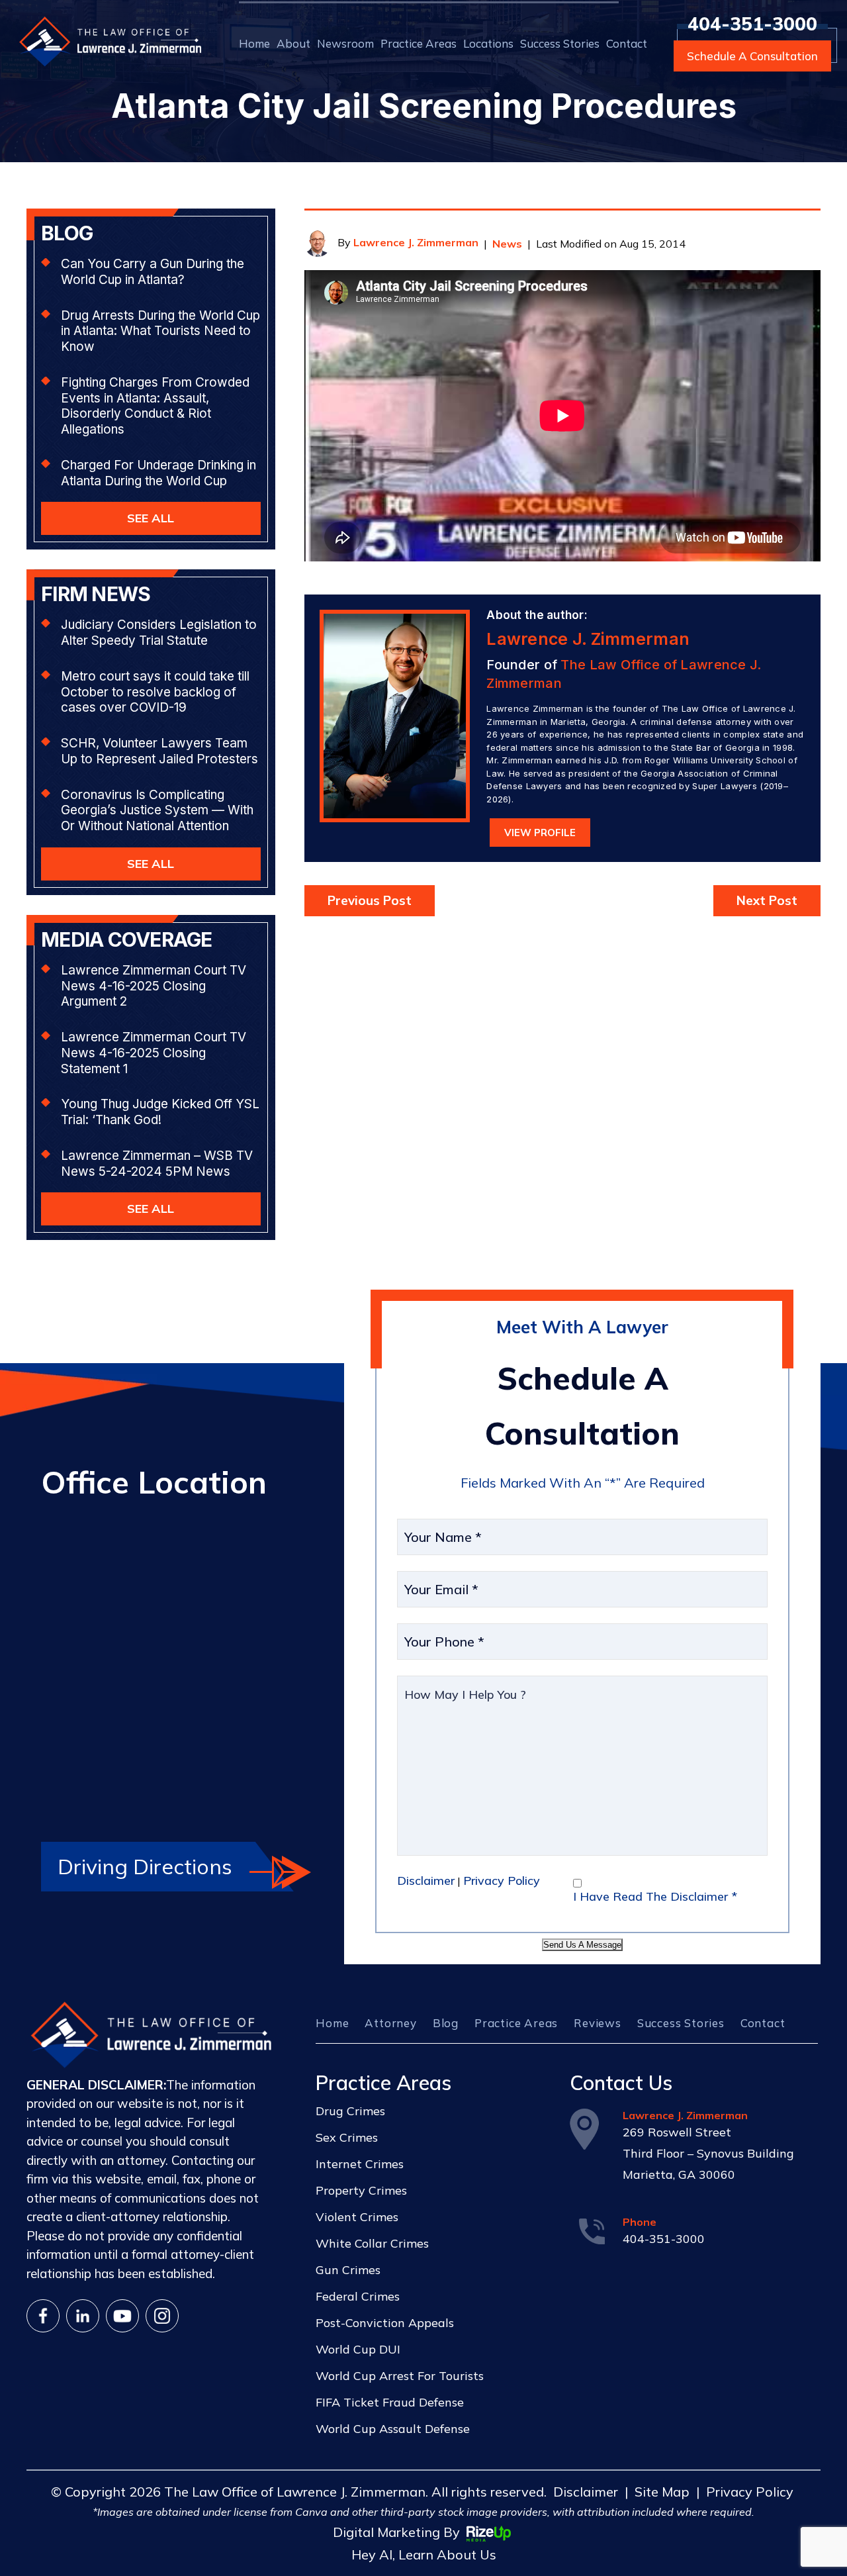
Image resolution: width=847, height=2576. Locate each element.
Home (254, 43)
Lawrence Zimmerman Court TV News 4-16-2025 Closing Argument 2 (154, 986)
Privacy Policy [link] (750, 2492)
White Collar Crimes (372, 2243)
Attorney (390, 2023)
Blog (446, 2023)
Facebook (43, 2316)
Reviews (598, 2023)
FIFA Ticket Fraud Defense (390, 2402)
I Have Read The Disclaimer (655, 1896)
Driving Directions (145, 1866)
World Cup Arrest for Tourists (400, 2376)
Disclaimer (426, 1881)
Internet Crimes (360, 2164)
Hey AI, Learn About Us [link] (424, 2554)
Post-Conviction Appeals (385, 2323)
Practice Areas (419, 43)
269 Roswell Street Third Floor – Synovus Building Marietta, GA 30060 (708, 2153)
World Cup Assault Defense (393, 2429)
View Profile (540, 833)
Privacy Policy (502, 1881)
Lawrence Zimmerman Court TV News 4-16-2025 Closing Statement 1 (154, 1053)
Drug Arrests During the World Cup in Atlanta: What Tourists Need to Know (160, 331)
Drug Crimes (350, 2111)
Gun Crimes (348, 2270)
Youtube (122, 2316)
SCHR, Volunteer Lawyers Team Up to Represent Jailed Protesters (159, 751)
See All (151, 518)
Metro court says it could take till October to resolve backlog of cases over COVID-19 (155, 692)
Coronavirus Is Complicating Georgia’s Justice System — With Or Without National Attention (157, 811)
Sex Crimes (347, 2137)
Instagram (162, 2316)
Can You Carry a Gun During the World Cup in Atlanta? (153, 272)
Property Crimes (361, 2190)
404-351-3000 (752, 24)
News (507, 244)
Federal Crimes (358, 2296)
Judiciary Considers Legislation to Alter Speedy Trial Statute (159, 633)
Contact (627, 43)
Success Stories (560, 43)
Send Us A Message (582, 1945)
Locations (488, 43)
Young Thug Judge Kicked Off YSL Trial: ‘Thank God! (160, 1112)
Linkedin (83, 2316)
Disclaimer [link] (586, 2492)
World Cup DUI (358, 2349)
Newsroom (345, 43)
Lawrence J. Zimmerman (416, 242)
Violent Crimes (357, 2217)
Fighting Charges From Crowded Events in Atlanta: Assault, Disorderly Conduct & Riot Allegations (155, 406)
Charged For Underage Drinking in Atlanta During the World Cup (158, 473)
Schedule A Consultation (752, 56)
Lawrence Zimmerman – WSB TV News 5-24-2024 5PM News (157, 1164)
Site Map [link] (662, 2492)
